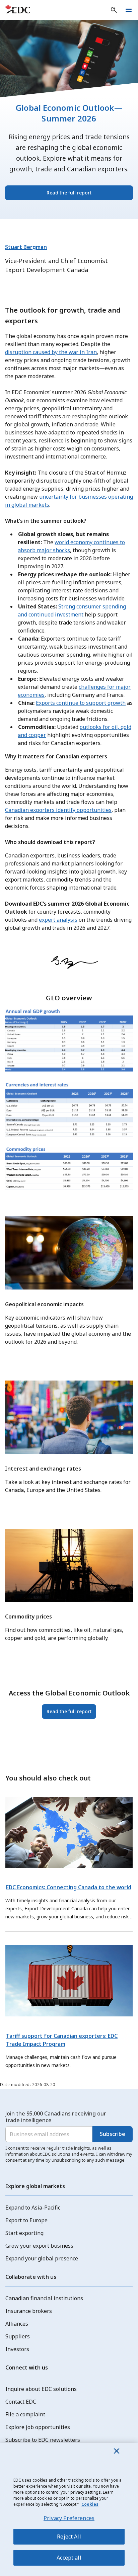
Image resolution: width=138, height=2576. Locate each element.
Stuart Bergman (26, 247)
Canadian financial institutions (44, 2298)
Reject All (69, 2537)
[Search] (114, 10)
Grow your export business (39, 2246)
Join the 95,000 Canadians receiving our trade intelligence (56, 2117)
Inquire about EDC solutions (41, 2389)
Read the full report (69, 193)
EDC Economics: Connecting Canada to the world (69, 1887)
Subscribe (113, 2134)
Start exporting (24, 2233)
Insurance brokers (29, 2311)
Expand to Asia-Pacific (33, 2208)
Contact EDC (21, 2402)
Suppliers (18, 2336)
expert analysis (58, 920)
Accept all (69, 2558)
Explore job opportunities (38, 2427)
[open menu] (129, 10)
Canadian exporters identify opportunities (58, 810)
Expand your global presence (42, 2258)
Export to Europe (26, 2220)
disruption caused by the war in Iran (51, 352)
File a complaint (25, 2414)
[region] (69, 2509)
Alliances (17, 2324)
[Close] (117, 2451)
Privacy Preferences (69, 2518)
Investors (17, 2349)
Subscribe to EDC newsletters (43, 2440)
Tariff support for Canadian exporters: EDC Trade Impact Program (62, 2040)
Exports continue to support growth (81, 703)
